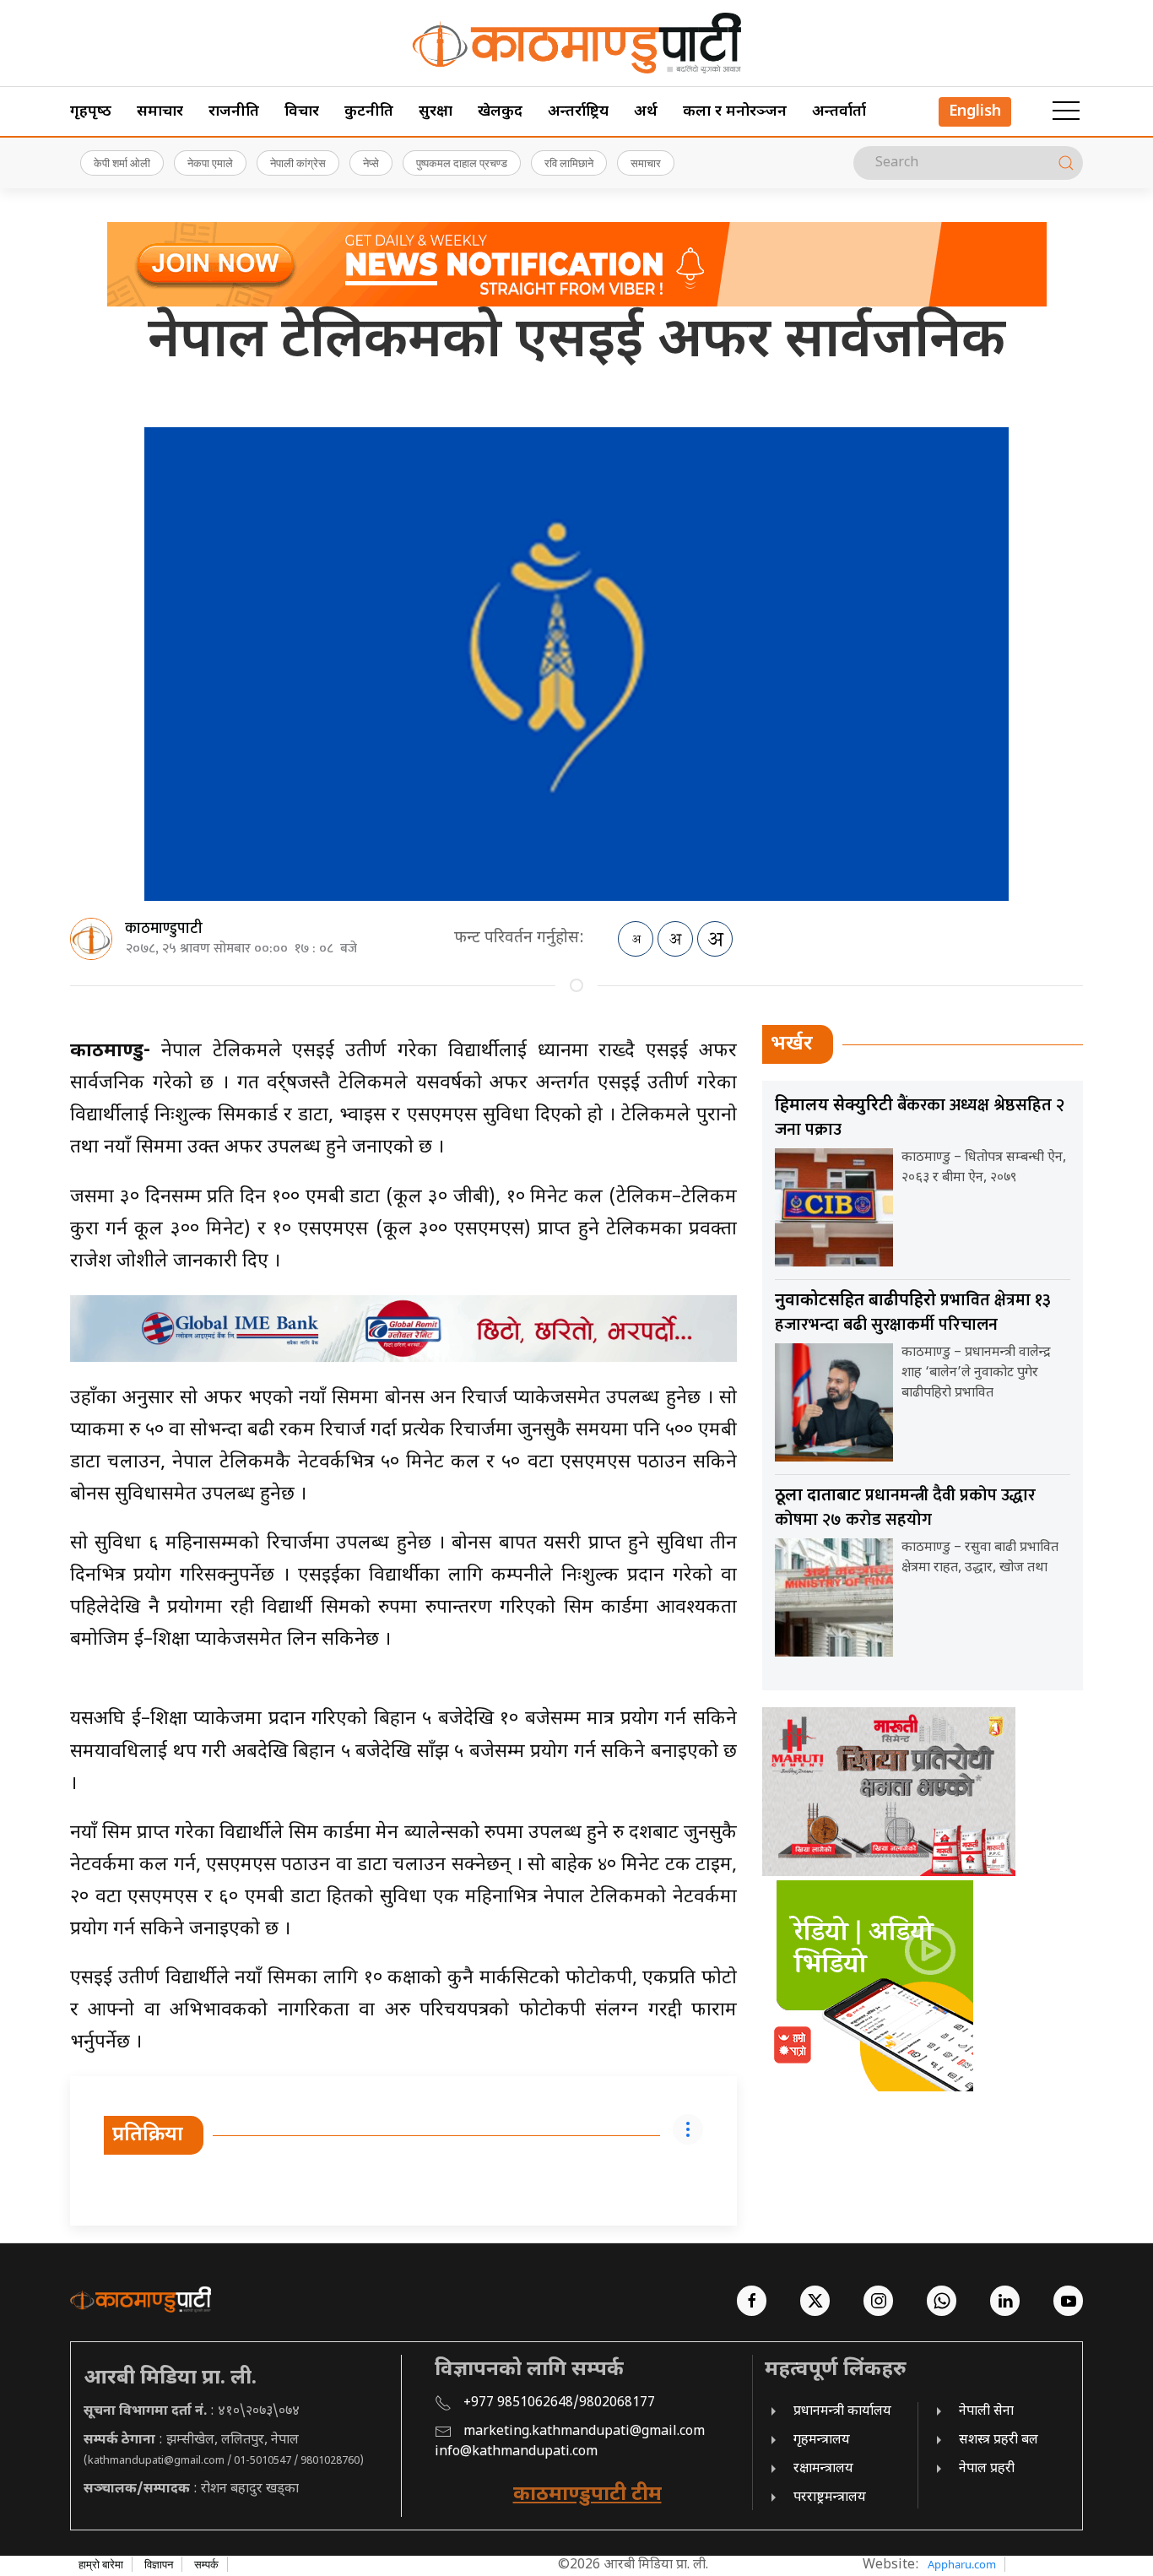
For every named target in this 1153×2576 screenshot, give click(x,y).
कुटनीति (369, 112)
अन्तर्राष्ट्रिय (578, 112)
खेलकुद (500, 112)
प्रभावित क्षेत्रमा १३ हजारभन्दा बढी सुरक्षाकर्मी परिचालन (913, 1312)
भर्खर (792, 1044)
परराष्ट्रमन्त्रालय (830, 2498)
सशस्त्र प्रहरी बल (999, 2440)
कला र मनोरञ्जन (735, 112)
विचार (302, 112)
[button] (1066, 111)
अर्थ (646, 112)
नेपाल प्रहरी (987, 2469)
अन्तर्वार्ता (839, 112)
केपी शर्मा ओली (122, 163)
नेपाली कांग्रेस (298, 163)
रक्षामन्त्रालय (823, 2469)
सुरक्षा (436, 112)
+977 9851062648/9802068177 (559, 2403)
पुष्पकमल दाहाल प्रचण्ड (462, 163)
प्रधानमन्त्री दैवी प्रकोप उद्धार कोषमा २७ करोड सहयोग (905, 1508)
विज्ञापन (159, 2564)
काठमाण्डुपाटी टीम (587, 2495)
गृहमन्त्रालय (822, 2440)
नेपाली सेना (986, 2412)
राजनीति (234, 112)
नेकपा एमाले (210, 163)
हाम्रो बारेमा (101, 2564)
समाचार (160, 112)
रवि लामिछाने (569, 163)
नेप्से (371, 163)
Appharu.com (962, 2564)
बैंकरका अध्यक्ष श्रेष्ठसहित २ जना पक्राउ (920, 1117)
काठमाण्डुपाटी (164, 929)
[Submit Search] (1066, 163)
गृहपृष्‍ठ (91, 112)
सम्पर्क (206, 2564)
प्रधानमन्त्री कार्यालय (842, 2412)
